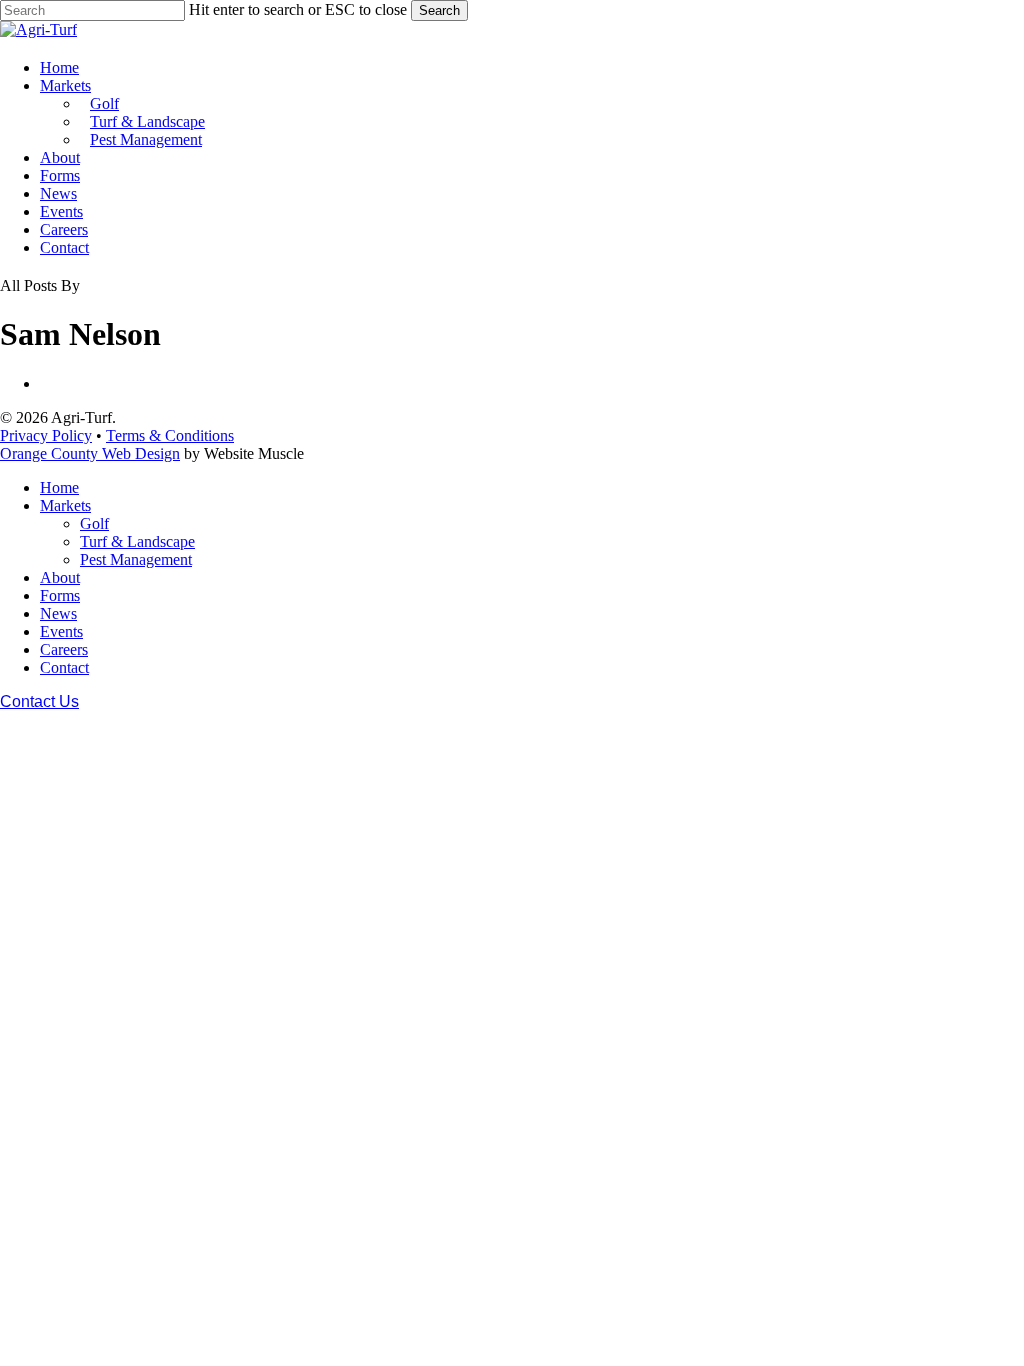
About (60, 577)
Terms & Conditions (170, 435)
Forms (60, 595)
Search (439, 10)
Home (59, 487)
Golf (94, 523)
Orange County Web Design (90, 453)
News (58, 613)
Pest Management (136, 559)
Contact (64, 667)
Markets (65, 505)
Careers (64, 649)
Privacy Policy (46, 435)
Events (61, 631)
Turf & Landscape (137, 541)
